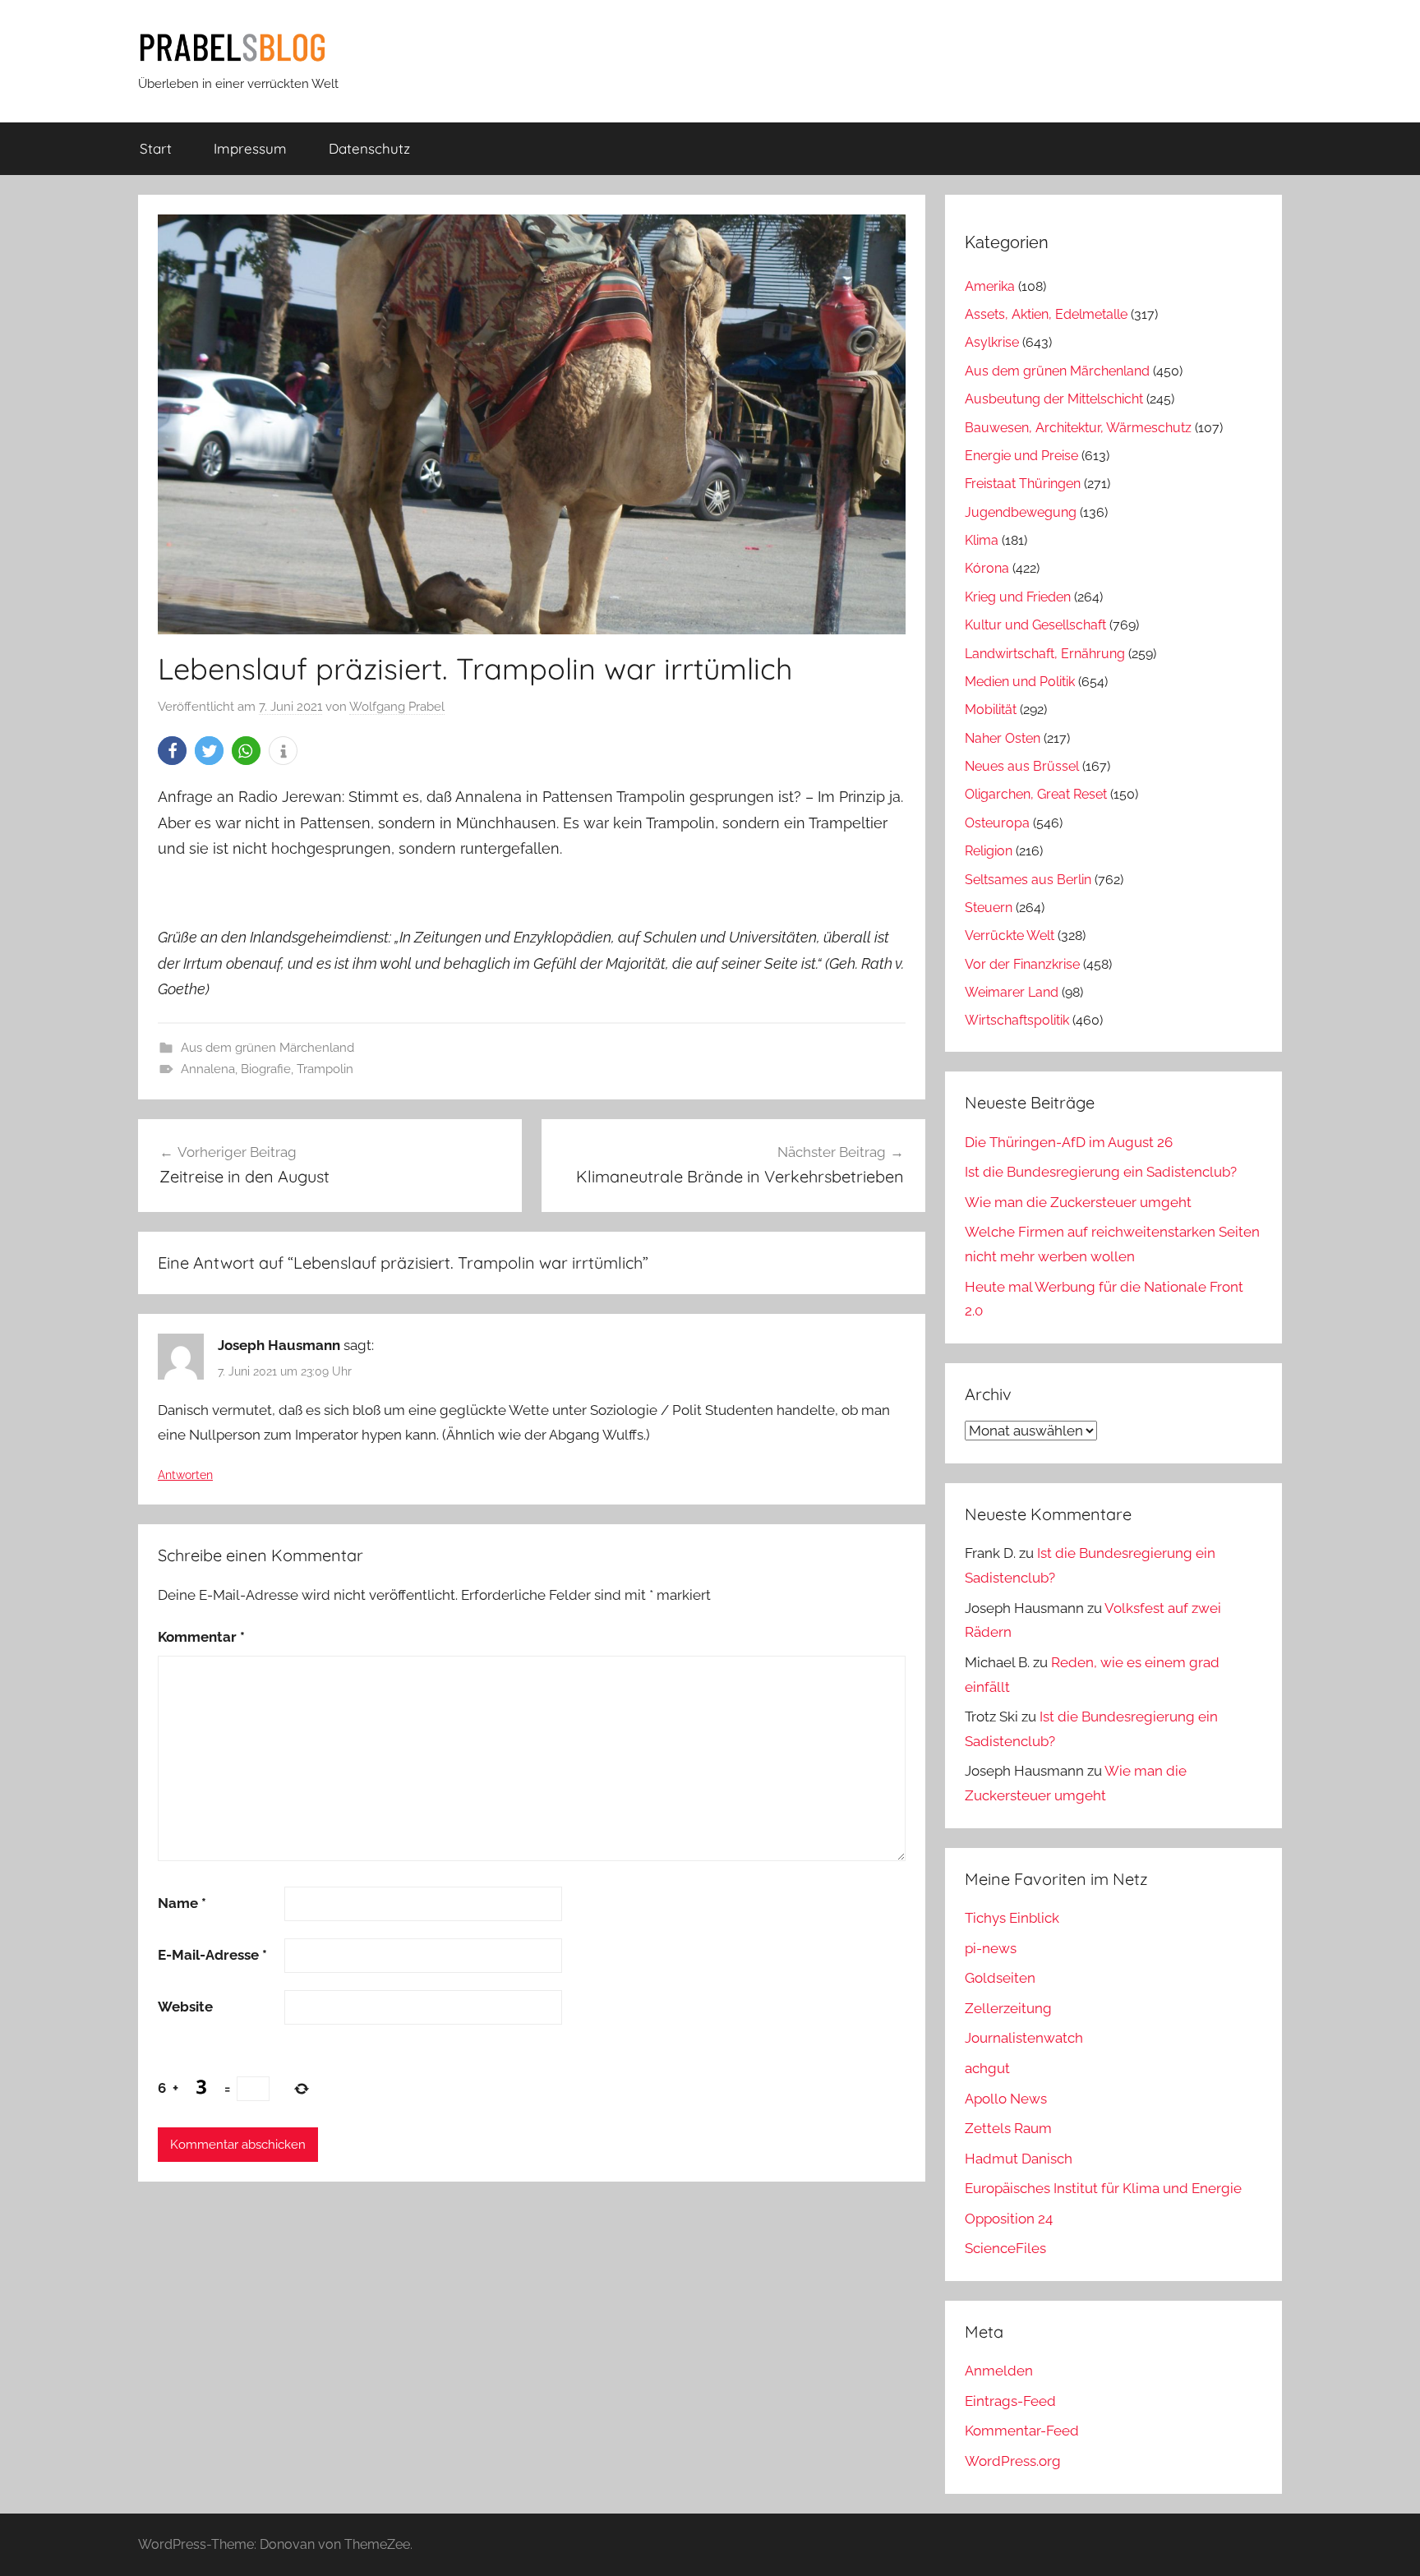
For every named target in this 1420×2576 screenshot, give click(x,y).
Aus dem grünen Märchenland (267, 1048)
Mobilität (991, 710)
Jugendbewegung (1021, 512)
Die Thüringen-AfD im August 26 (1069, 1142)
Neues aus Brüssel (1022, 766)
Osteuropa (997, 823)
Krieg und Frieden (1018, 597)
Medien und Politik (1020, 682)
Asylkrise (992, 342)
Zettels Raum (1008, 2128)
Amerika (990, 286)
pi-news (991, 1948)
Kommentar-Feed (1022, 2431)
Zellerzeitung (1008, 2008)
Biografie (266, 1069)
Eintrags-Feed (1010, 2401)
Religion (989, 851)
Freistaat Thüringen (1023, 484)
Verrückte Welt (1010, 935)
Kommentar (201, 1637)
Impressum (250, 148)
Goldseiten (1000, 1978)
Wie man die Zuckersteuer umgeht (1078, 1202)
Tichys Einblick (1012, 1918)
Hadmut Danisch (1019, 2159)
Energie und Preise (1021, 456)
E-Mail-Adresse (212, 1955)
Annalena (208, 1069)
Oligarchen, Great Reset (1036, 794)
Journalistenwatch (1024, 2038)
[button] (172, 751)
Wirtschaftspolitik (1017, 1020)
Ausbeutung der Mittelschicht (1054, 399)
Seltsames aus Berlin (1028, 880)
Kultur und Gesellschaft (1035, 625)
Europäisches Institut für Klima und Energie (1103, 2188)
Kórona (987, 568)
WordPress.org (1013, 2461)
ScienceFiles (1005, 2248)
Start (156, 148)
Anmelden (999, 2371)
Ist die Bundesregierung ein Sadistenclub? (1101, 1172)
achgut (987, 2068)
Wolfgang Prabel (397, 707)
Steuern (989, 908)
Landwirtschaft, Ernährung (1045, 654)
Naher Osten (1003, 738)
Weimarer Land (1012, 992)
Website (185, 2007)
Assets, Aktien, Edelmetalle (1046, 314)
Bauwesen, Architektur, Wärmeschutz (1078, 428)
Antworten (185, 1475)
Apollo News (1006, 2099)
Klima (982, 540)
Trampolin (325, 1069)
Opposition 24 (1009, 2219)
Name (182, 1903)
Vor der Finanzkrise (1022, 964)
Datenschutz (369, 148)
